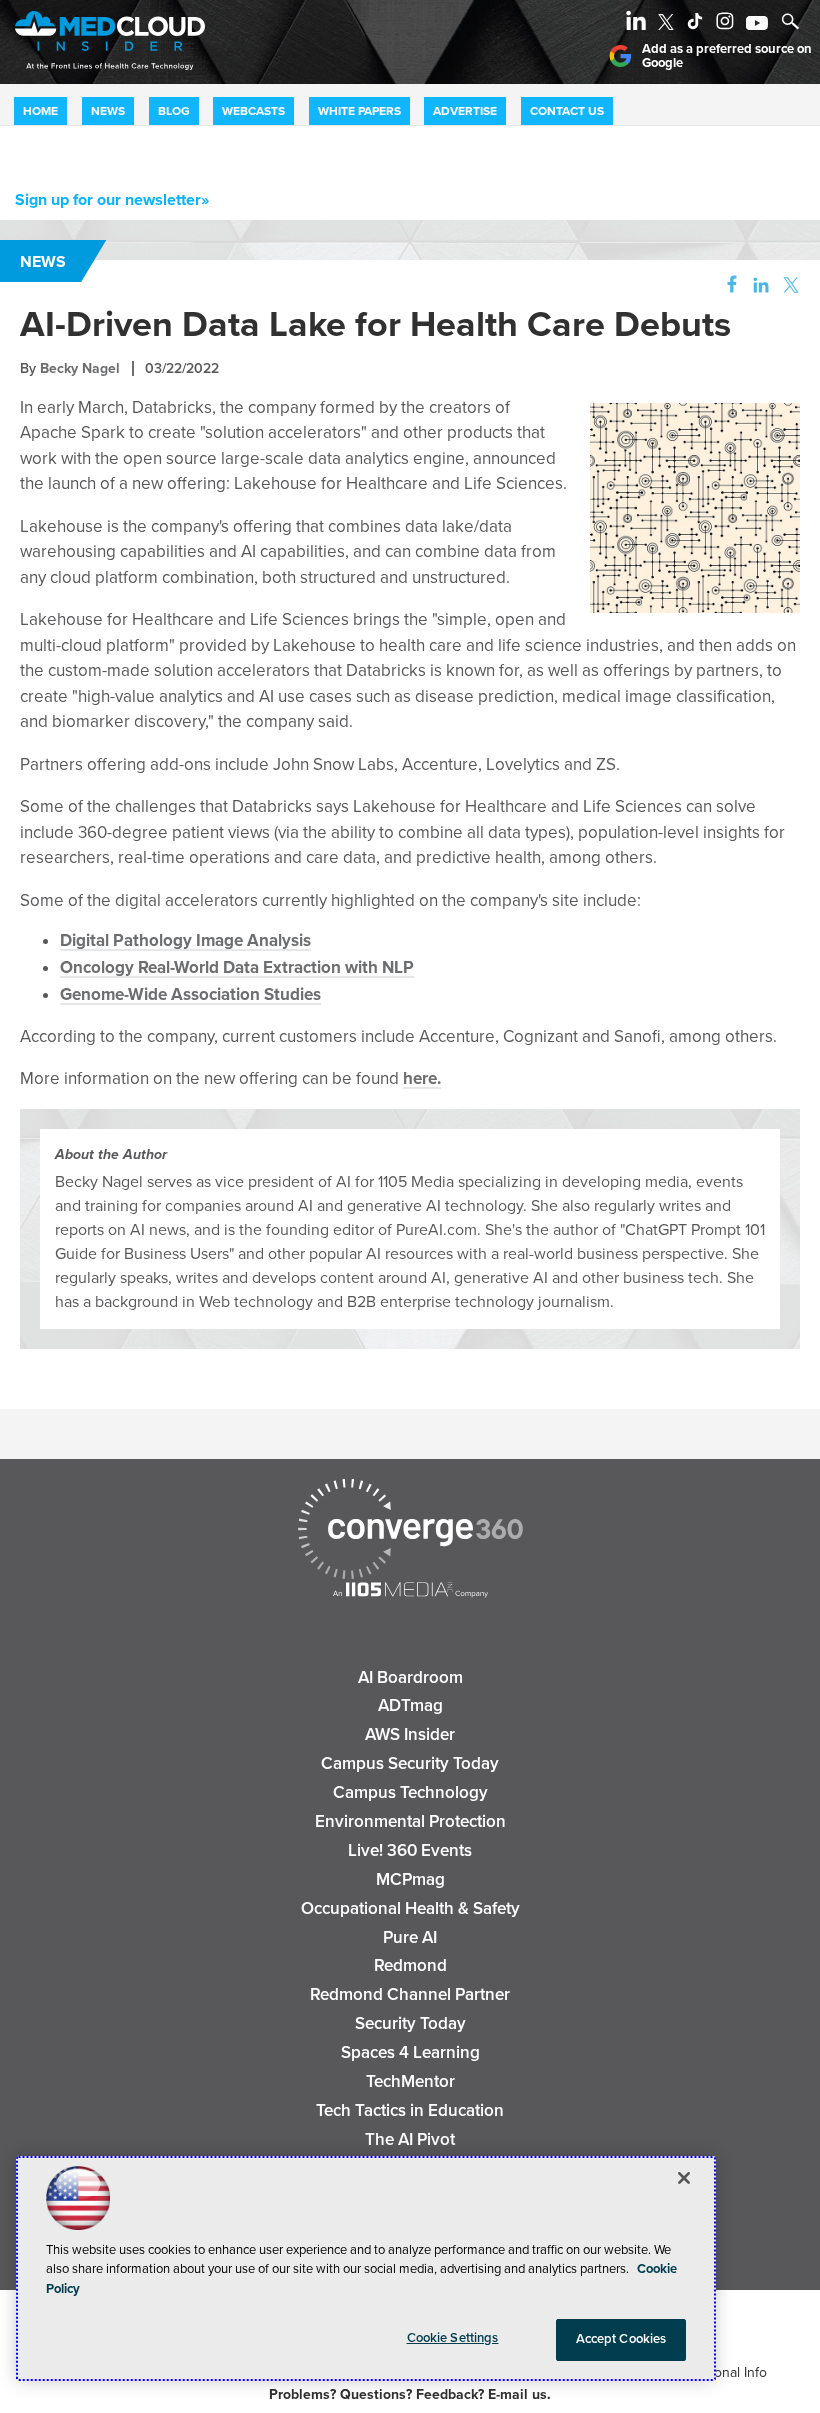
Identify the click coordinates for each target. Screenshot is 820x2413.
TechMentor (410, 2081)
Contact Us (567, 111)
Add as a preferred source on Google (727, 56)
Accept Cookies (621, 2339)
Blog (174, 111)
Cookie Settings (453, 2338)
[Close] (684, 2178)
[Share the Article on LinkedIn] (757, 285)
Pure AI (410, 1937)
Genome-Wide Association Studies (190, 994)
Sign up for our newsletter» (112, 200)
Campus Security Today (410, 1763)
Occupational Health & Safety (410, 1908)
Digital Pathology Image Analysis (185, 940)
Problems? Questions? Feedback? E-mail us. (410, 2394)
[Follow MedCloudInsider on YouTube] (761, 25)
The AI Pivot (410, 2139)
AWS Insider (410, 1734)
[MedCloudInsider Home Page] (102, 74)
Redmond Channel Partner (410, 1994)
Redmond (410, 1965)
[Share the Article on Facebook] (726, 285)
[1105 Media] (410, 1591)
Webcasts (253, 111)
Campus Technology (410, 1792)
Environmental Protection (410, 1821)
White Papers (359, 111)
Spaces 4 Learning (410, 2052)
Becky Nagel (80, 368)
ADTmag (410, 1705)
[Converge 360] (410, 1531)
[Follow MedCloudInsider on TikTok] (699, 25)
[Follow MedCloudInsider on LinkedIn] (640, 25)
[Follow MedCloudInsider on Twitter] (670, 25)
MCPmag (410, 1879)
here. (422, 1078)
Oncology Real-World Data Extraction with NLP (237, 967)
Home (40, 111)
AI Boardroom (410, 1677)
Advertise (465, 111)
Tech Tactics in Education (410, 2110)
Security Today (410, 2023)
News (108, 111)
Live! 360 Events (410, 1850)
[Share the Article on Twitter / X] (788, 285)
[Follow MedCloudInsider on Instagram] (729, 25)
